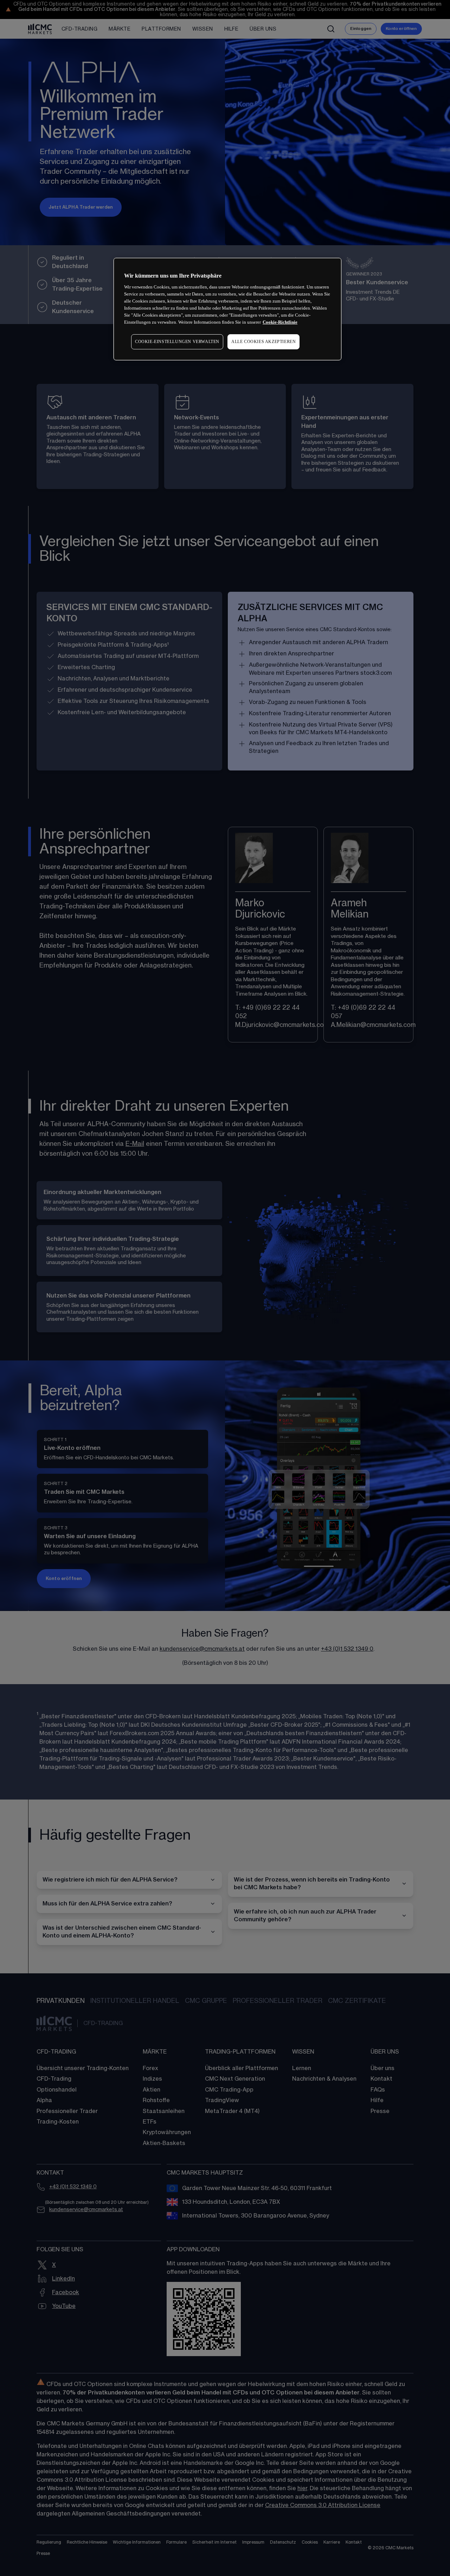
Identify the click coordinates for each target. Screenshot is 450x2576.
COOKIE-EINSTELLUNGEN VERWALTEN (177, 342)
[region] (227, 309)
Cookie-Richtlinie (280, 322)
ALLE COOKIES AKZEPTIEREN (263, 342)
